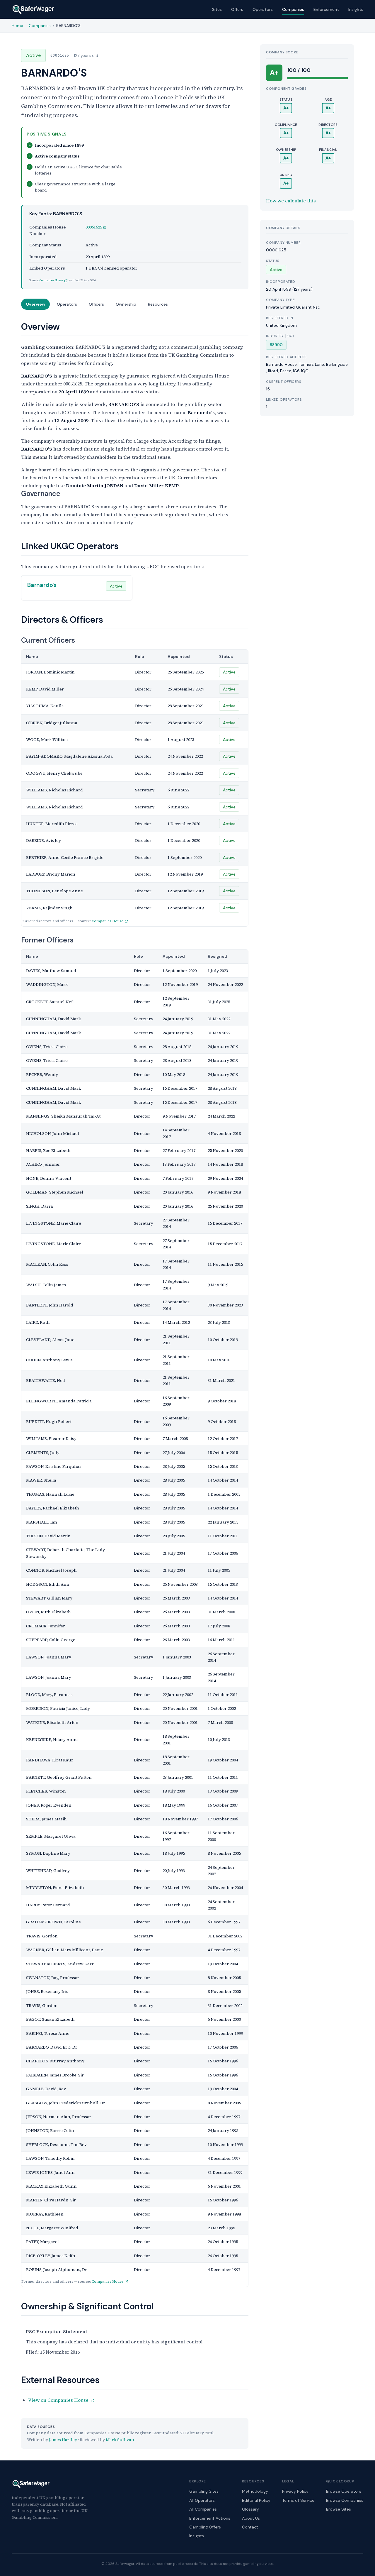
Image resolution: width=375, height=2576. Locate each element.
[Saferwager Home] (33, 9)
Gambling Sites (204, 2491)
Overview (35, 304)
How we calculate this (291, 201)
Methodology (255, 2491)
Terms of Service (298, 2500)
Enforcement (326, 9)
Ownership (126, 304)
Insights (356, 9)
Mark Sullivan (120, 2440)
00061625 (94, 227)
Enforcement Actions (210, 2518)
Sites (217, 9)
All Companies (203, 2509)
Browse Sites (339, 2509)
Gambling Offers (205, 2527)
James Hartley (63, 2440)
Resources (158, 304)
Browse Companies (345, 2500)
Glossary (250, 2509)
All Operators (202, 2500)
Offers (237, 9)
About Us (251, 2518)
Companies (293, 9)
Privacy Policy (295, 2491)
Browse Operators (344, 2491)
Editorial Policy (256, 2500)
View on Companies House (59, 2400)
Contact (250, 2527)
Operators (263, 9)
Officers (96, 304)
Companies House (51, 280)
